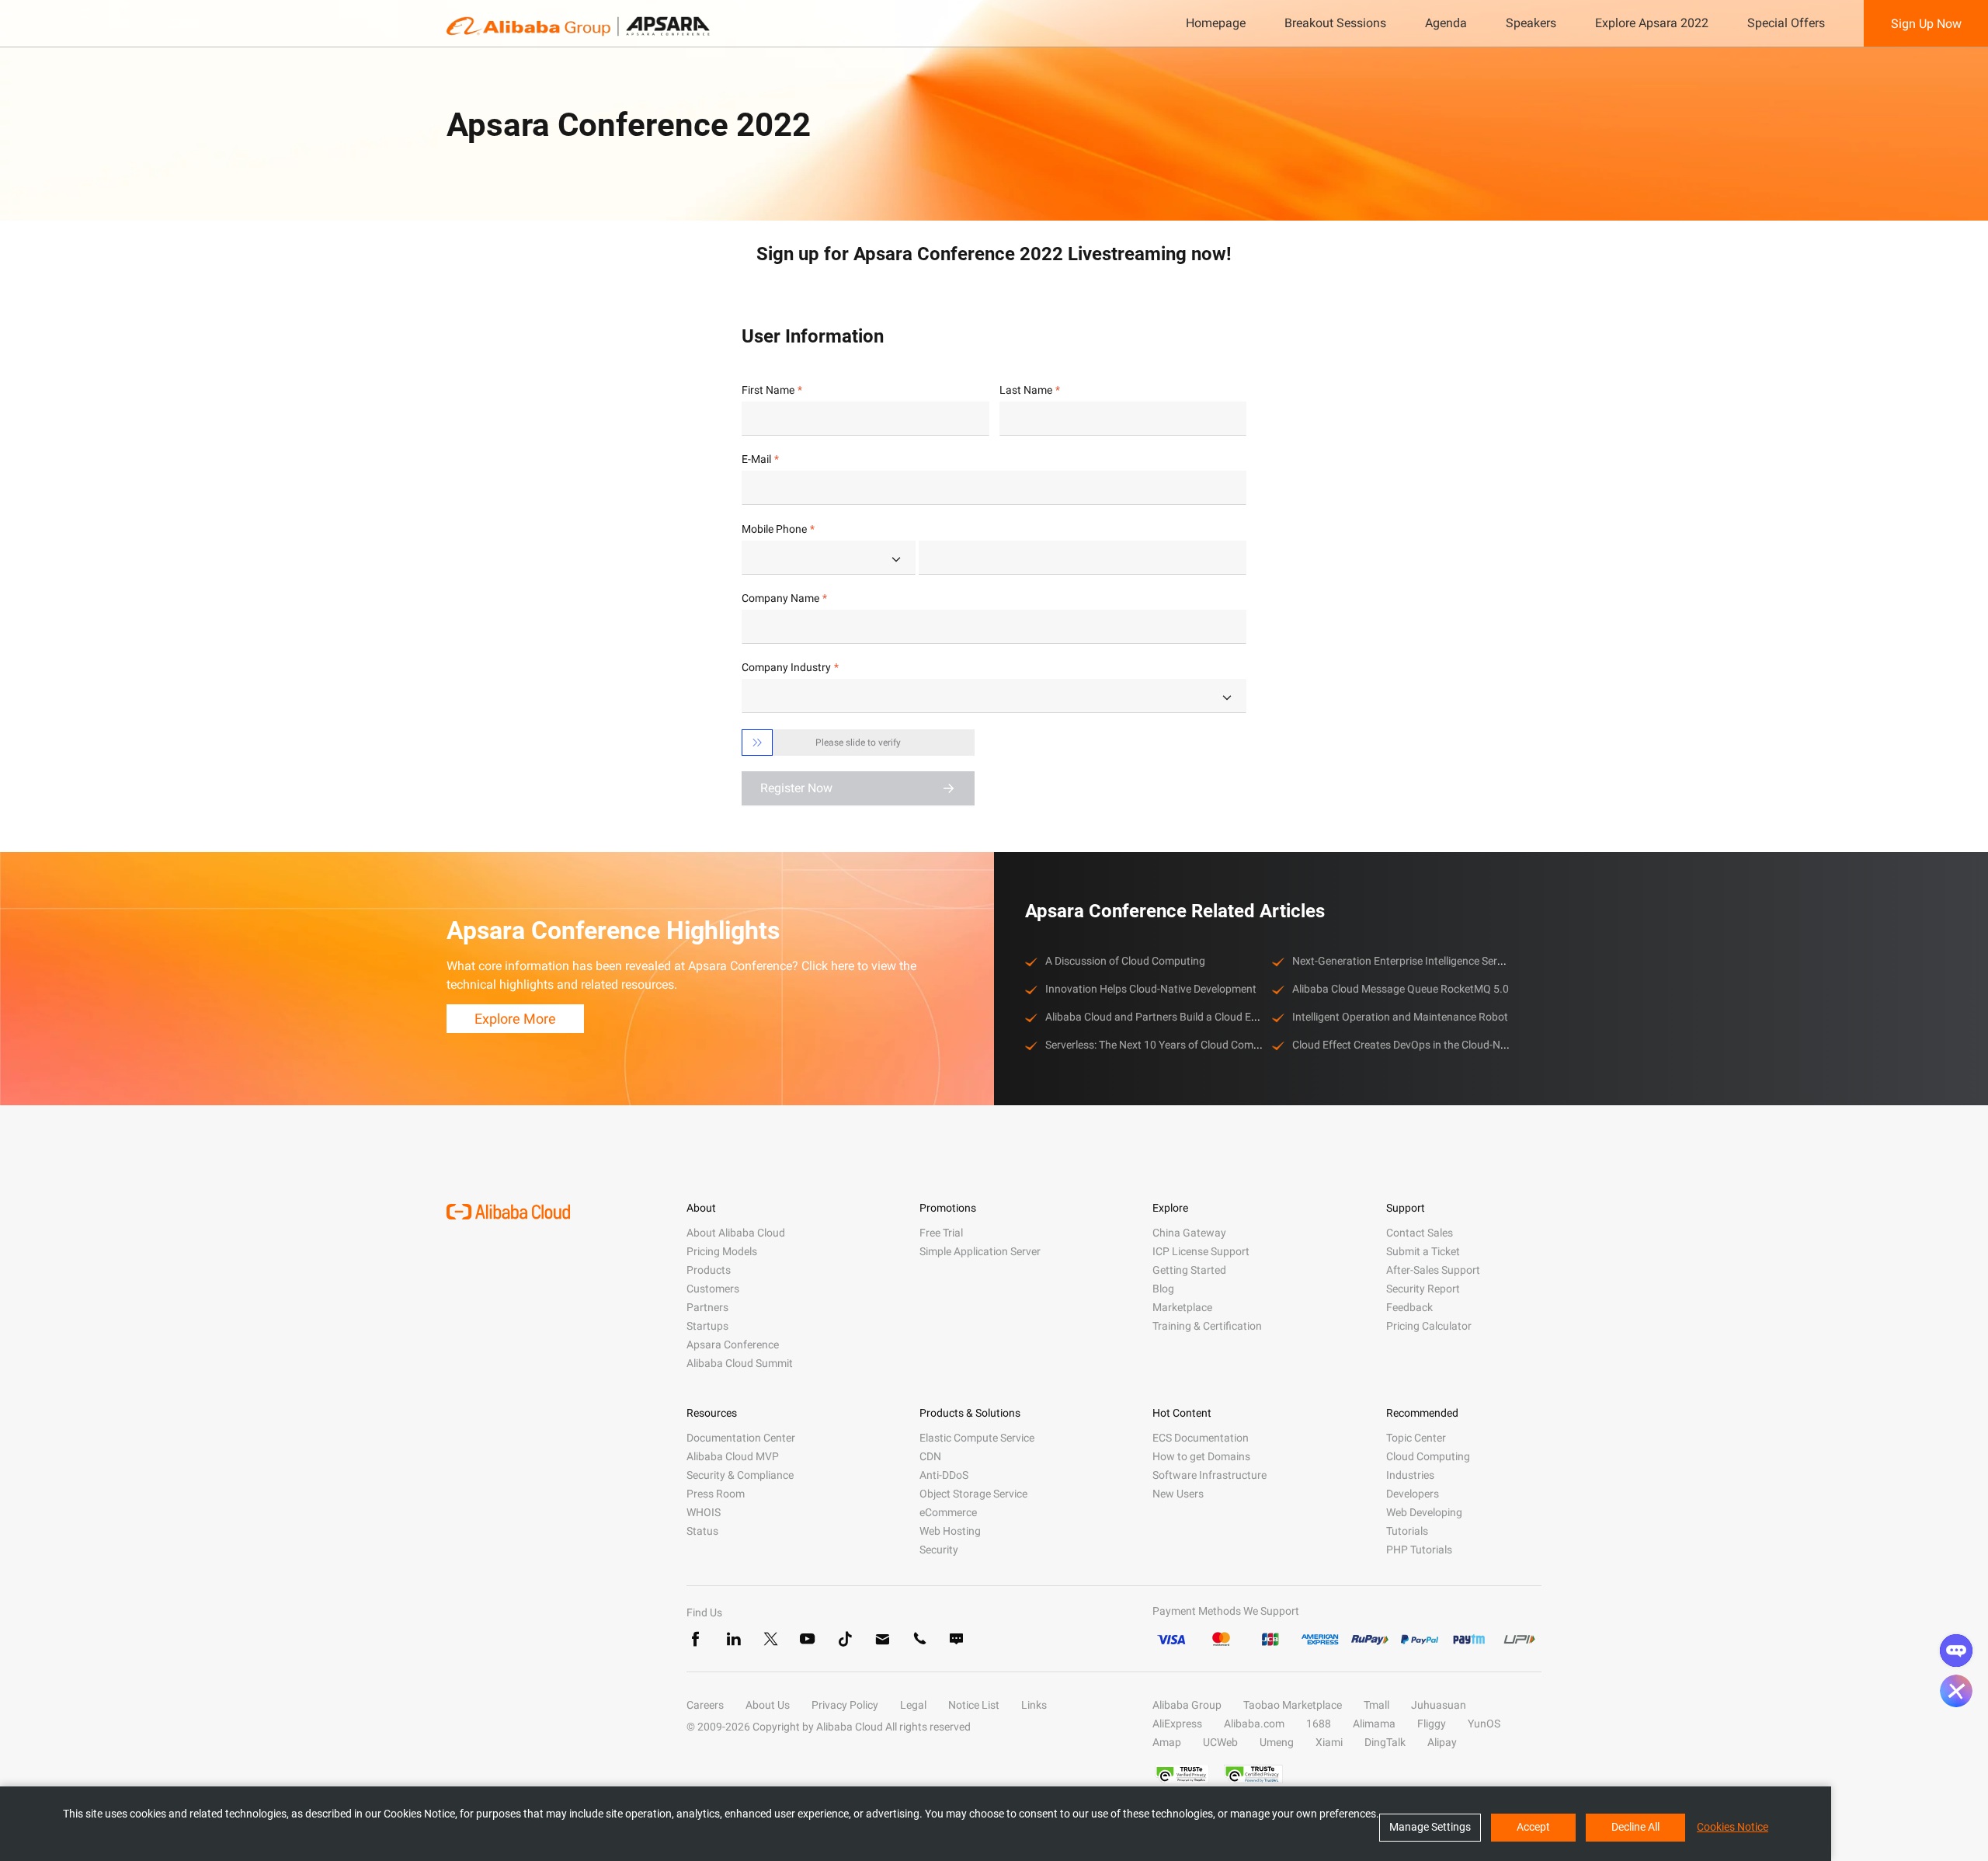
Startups (707, 1326)
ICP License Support (1201, 1251)
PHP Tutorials (1419, 1550)
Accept (1533, 1827)
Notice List (974, 1705)
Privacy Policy (845, 1705)
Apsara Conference (733, 1344)
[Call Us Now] (919, 1639)
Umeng (1277, 1742)
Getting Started (1189, 1270)
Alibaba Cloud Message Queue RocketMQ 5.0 (1401, 989)
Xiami (1329, 1742)
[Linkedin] (733, 1639)
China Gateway (1189, 1233)
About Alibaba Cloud (736, 1233)
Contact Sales (1420, 1233)
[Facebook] (696, 1639)
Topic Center (1416, 1438)
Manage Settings (1430, 1827)
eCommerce (948, 1512)
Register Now (796, 788)
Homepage (1216, 23)
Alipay (1442, 1742)
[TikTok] (845, 1639)
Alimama (1374, 1724)
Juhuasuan (1439, 1705)
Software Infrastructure (1209, 1475)
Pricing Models (722, 1251)
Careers (705, 1705)
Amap (1167, 1742)
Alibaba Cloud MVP (733, 1456)
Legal (913, 1705)
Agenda (1446, 23)
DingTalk (1385, 1742)
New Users (1178, 1494)
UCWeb (1220, 1742)
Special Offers (1786, 23)
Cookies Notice (1733, 1827)
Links (1034, 1705)
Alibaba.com (1254, 1724)
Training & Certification (1207, 1326)
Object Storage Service (973, 1494)
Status (702, 1531)
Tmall (1376, 1705)
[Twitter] (770, 1639)
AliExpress (1177, 1724)
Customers (713, 1289)
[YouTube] (808, 1639)
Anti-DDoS (944, 1475)
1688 (1319, 1724)
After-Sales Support (1433, 1270)
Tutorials (1407, 1531)
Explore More (515, 1019)
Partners (707, 1307)
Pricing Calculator (1429, 1326)
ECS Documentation (1201, 1438)
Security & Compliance (740, 1475)
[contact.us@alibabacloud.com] (882, 1639)
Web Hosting (950, 1531)
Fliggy (1432, 1724)
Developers (1413, 1494)
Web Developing (1424, 1512)
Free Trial (941, 1233)
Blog (1163, 1289)
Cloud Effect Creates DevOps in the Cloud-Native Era (1417, 1045)
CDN (930, 1456)
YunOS (1484, 1724)
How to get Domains (1201, 1456)
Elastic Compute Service (977, 1438)
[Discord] (957, 1639)
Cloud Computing (1428, 1456)
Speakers (1531, 23)
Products (709, 1270)
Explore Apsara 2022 (1652, 23)
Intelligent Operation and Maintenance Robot (1400, 1017)
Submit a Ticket (1423, 1251)
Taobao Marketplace (1293, 1705)
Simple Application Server (980, 1251)
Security (939, 1550)
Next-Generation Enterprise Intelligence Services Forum (1424, 961)
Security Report (1423, 1289)
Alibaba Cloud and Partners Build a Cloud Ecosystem (1171, 1017)
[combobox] (829, 558)
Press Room (716, 1494)
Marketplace (1182, 1307)
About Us (768, 1705)
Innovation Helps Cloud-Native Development (1151, 989)
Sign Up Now (1926, 24)
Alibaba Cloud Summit (740, 1363)
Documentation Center (741, 1438)
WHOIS (704, 1512)
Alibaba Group (1187, 1705)
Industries (1410, 1475)
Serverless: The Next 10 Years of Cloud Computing (1165, 1045)
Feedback (1409, 1307)
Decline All (1635, 1827)
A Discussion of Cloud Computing (1125, 961)
